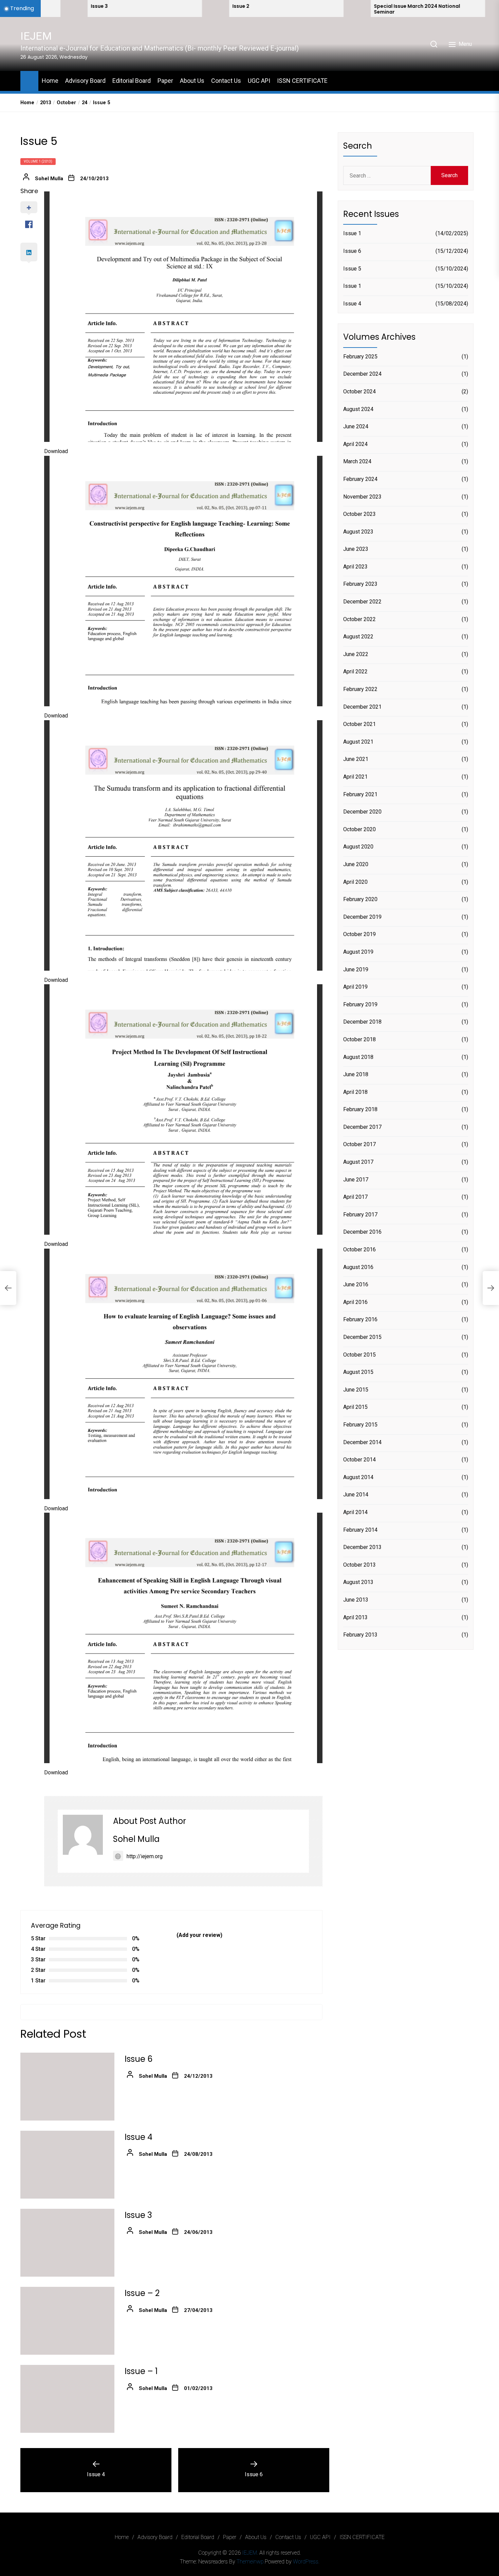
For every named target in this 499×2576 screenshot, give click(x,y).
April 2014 (355, 1513)
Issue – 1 (141, 2371)
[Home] (29, 80)
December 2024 (362, 374)
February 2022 (360, 689)
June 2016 (356, 1285)
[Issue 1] (395, 8)
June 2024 (356, 427)
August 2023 (358, 532)
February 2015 (360, 1425)
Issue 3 (138, 2215)
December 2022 (362, 602)
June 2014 (356, 1495)
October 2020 (359, 829)
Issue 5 (352, 269)
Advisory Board (85, 81)
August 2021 (358, 742)
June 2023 (356, 549)
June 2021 (356, 759)
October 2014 (359, 1460)
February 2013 (360, 1635)
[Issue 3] (67, 2243)
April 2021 (355, 777)
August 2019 (358, 952)
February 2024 (360, 479)
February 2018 (360, 1110)
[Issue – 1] (67, 2399)
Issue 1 (352, 234)
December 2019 (362, 917)
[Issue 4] (67, 2165)
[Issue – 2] (67, 2321)
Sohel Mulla (49, 179)
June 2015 (356, 1390)
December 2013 (362, 1547)
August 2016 (358, 1267)
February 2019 (360, 1004)
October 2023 (359, 514)
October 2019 (359, 935)
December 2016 (362, 1232)
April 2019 (355, 987)
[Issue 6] (67, 2087)
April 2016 (355, 1302)
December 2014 (362, 1442)
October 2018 (359, 1040)
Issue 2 (137, 6)
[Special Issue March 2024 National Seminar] (253, 8)
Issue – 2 (142, 2293)
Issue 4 (138, 2137)
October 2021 (359, 724)
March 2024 (357, 462)
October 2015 (359, 1355)
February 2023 (360, 584)
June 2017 (356, 1180)
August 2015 (358, 1372)
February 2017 (360, 1215)
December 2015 (362, 1337)
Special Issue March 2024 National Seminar (313, 9)
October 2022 (359, 619)
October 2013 (359, 1565)
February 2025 (360, 357)
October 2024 (359, 392)
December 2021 (362, 707)
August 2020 (358, 847)
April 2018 (355, 1092)
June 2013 (356, 1600)
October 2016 (359, 1250)
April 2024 (355, 444)
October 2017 (359, 1145)
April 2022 (355, 672)
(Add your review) (199, 1935)
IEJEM (36, 36)
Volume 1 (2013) (38, 161)
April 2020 (355, 882)
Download (56, 451)
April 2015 (355, 1407)
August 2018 (358, 1057)
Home (50, 81)
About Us (192, 81)
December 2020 (362, 812)
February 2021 (360, 794)
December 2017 (362, 1127)
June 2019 (356, 969)
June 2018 (356, 1075)
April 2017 (355, 1197)
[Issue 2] (112, 8)
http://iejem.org (145, 1856)
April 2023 (355, 567)
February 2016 (360, 1320)
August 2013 (358, 1582)
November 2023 (362, 497)
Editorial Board (132, 81)
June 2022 (356, 654)
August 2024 (358, 409)
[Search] (434, 44)
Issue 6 (138, 2059)
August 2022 (358, 637)
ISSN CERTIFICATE (302, 81)
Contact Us (226, 81)
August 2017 (358, 1162)
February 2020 (360, 900)
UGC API (259, 81)
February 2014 (360, 1530)
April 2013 (355, 1617)
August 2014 (358, 1477)
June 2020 (356, 865)
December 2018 (362, 1022)
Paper (165, 81)
